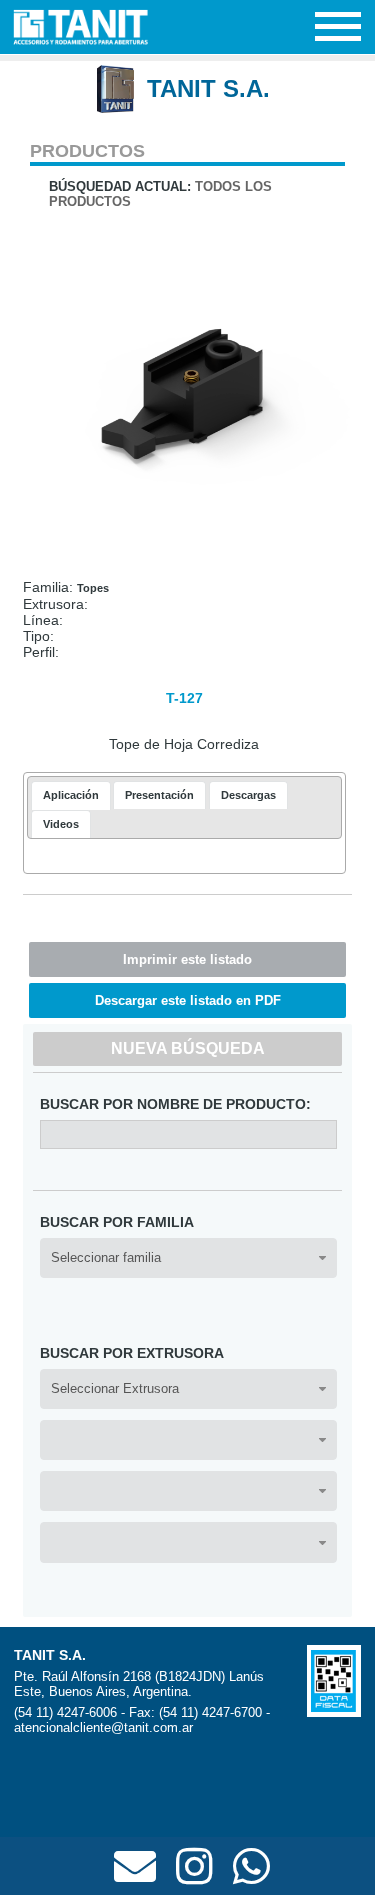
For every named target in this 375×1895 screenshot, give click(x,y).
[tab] (71, 795)
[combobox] (189, 1258)
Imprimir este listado (187, 959)
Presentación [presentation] (159, 795)
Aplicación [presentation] (71, 795)
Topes (93, 588)
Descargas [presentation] (248, 795)
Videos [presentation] (61, 824)
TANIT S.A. (208, 88)
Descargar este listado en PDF (188, 1000)
